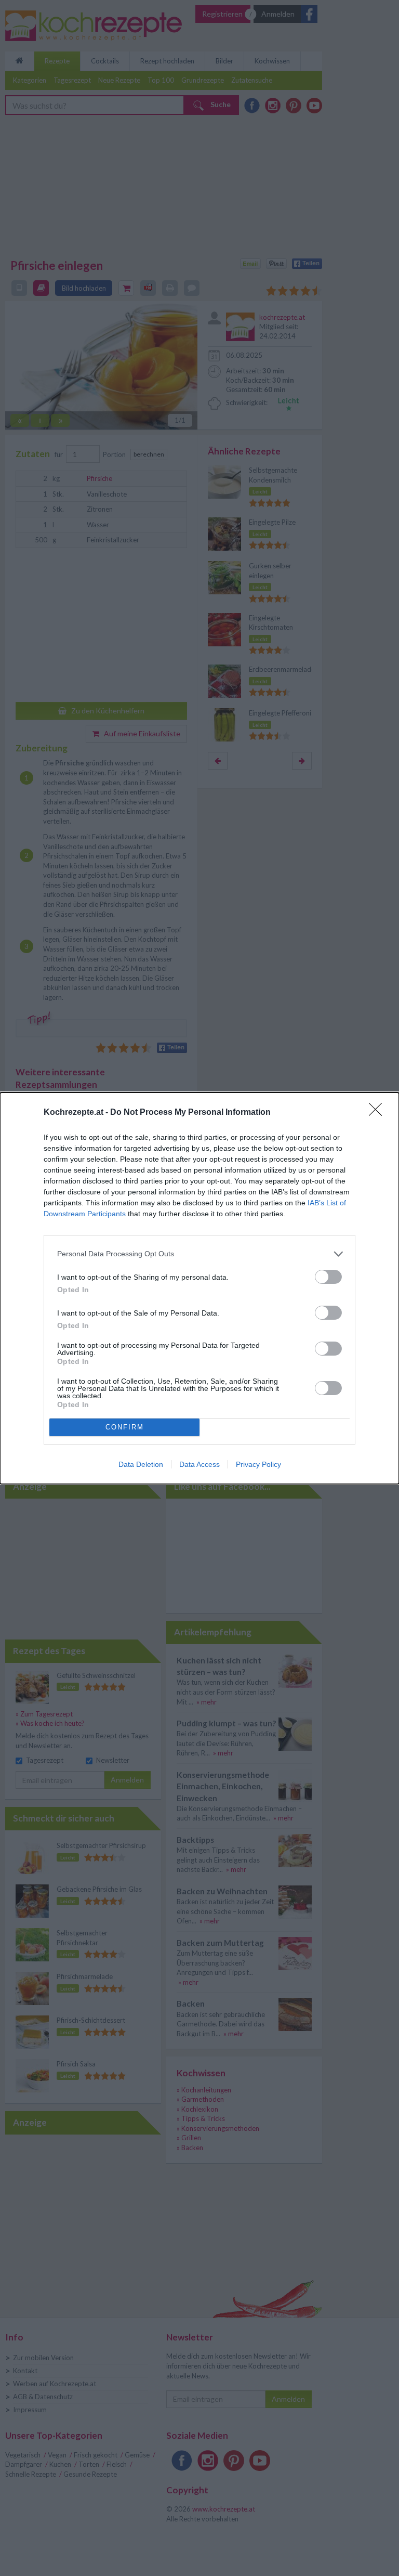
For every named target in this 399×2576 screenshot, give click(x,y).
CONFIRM (125, 1427)
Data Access (199, 1464)
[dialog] (199, 1288)
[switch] (328, 1277)
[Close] (379, 1113)
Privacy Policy (258, 1464)
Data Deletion (141, 1464)
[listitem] (199, 1254)
